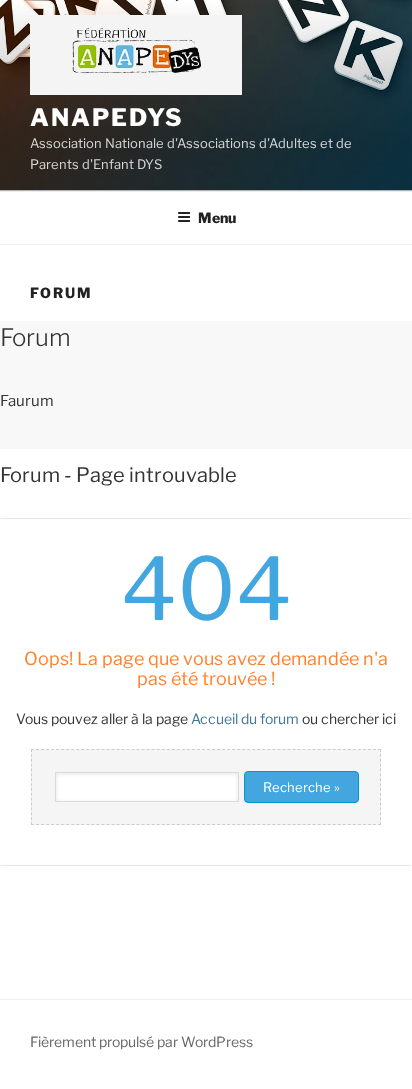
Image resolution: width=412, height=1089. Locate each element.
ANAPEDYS (107, 117)
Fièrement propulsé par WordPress (141, 1041)
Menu (217, 217)
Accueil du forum (245, 718)
